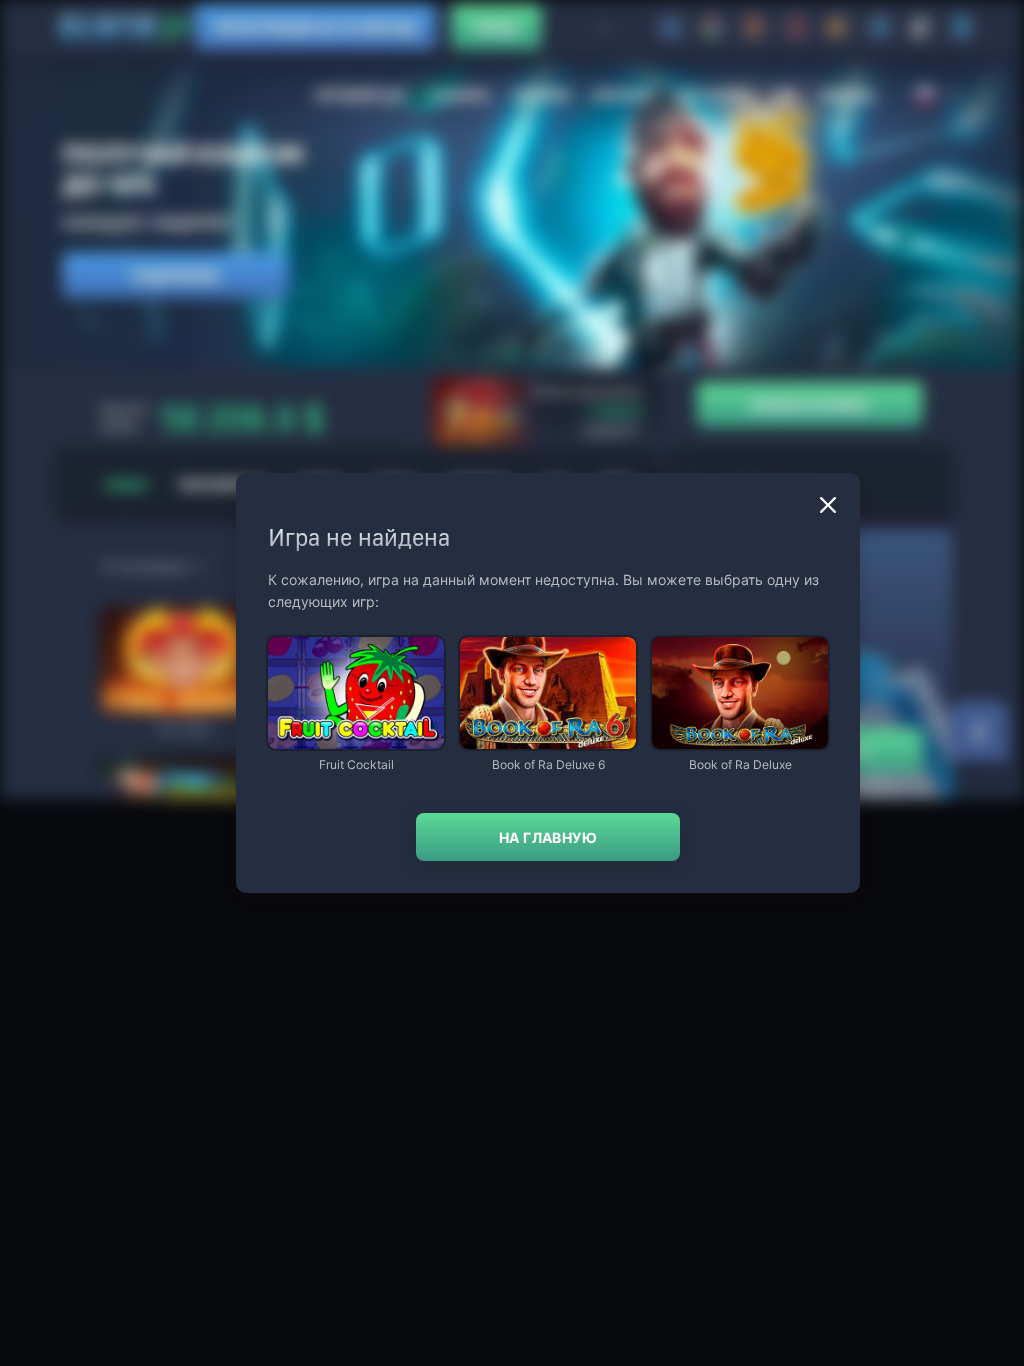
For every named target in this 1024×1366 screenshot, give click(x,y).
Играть (356, 739)
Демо (300, 638)
